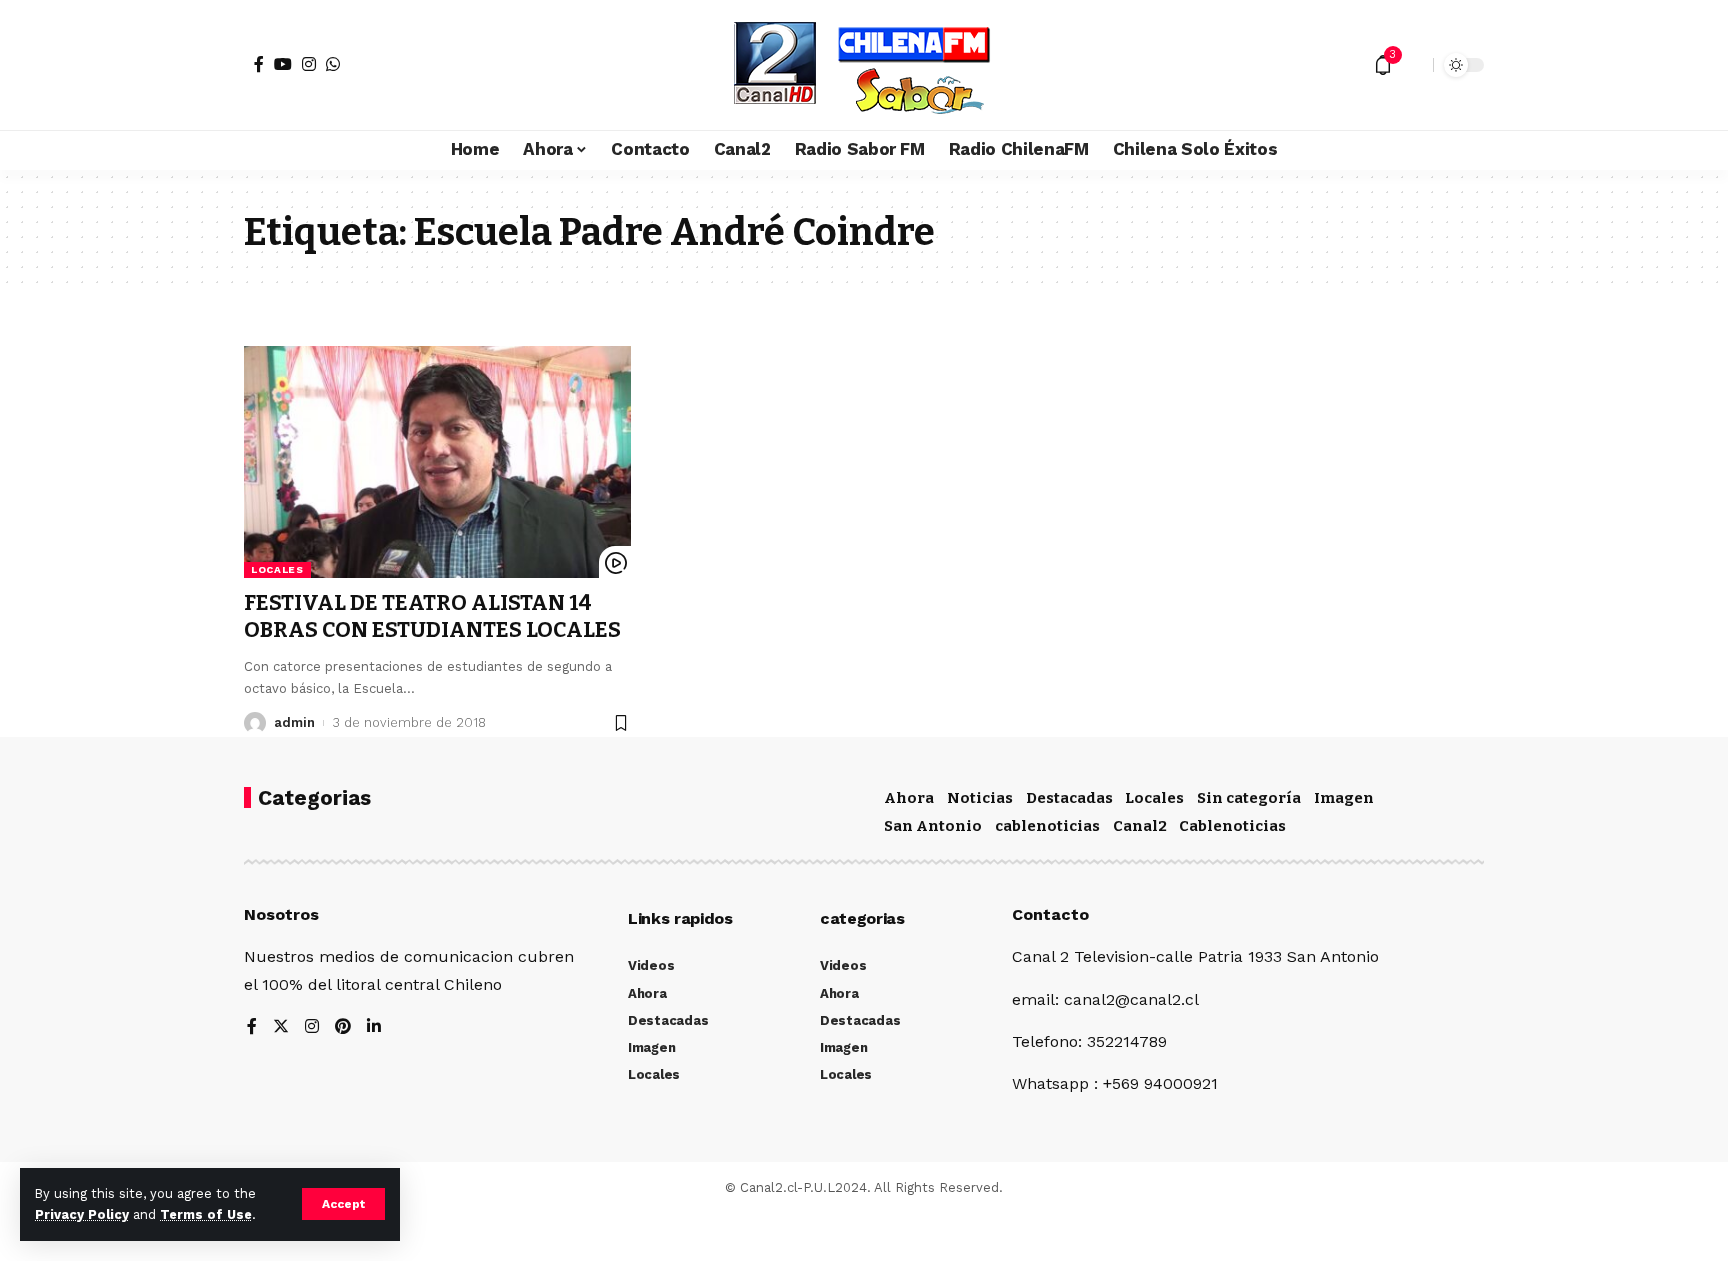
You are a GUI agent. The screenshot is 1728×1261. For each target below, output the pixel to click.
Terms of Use (206, 1214)
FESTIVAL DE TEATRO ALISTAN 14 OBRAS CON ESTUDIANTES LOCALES (432, 616)
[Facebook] (259, 64)
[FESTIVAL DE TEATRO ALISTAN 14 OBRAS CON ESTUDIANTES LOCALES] (437, 462)
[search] (1413, 65)
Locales (277, 569)
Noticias (980, 798)
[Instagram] (309, 64)
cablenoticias (1047, 826)
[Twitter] (281, 1027)
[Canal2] (864, 65)
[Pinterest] (343, 1027)
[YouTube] (283, 64)
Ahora (909, 798)
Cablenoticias (1232, 826)
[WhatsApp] (333, 64)
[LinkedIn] (374, 1027)
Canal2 (1140, 826)
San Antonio (933, 826)
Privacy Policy (82, 1214)
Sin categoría (1249, 798)
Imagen (1344, 798)
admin (294, 722)
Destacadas (1069, 798)
